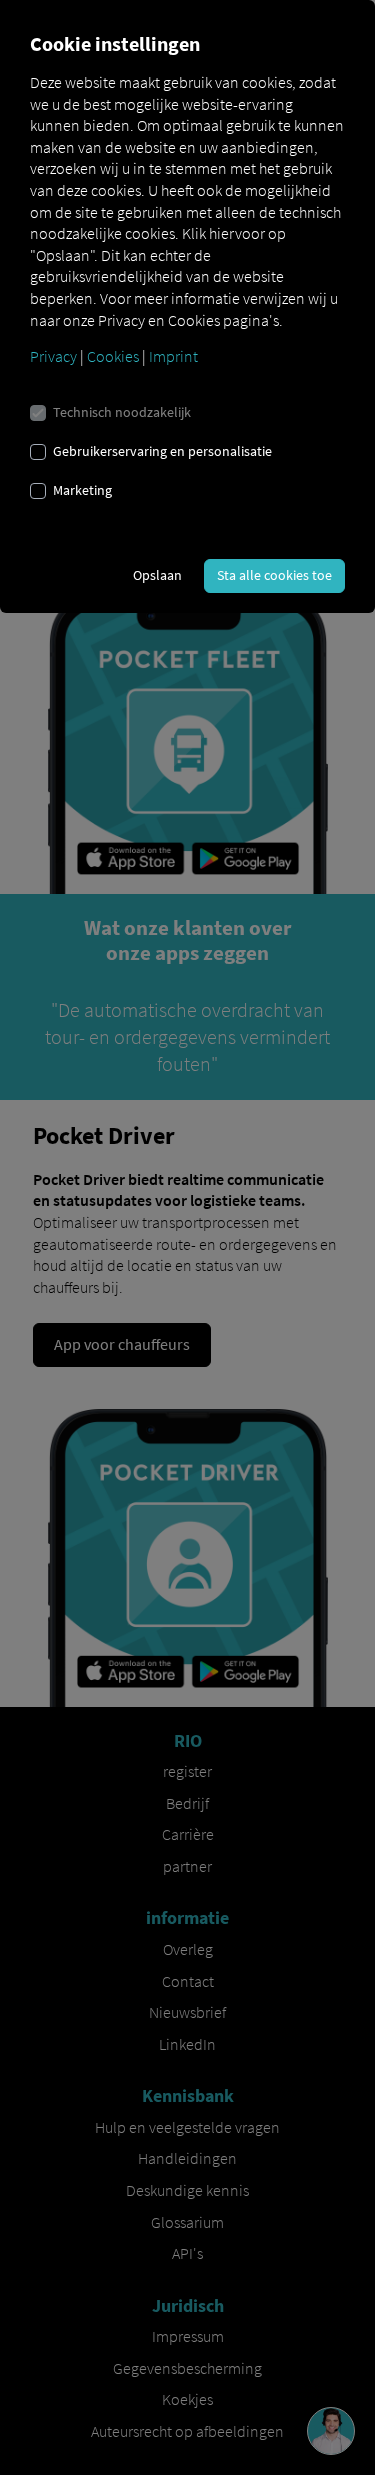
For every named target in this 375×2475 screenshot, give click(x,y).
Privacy (53, 356)
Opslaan (157, 575)
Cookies (113, 356)
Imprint (173, 356)
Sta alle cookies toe (274, 575)
